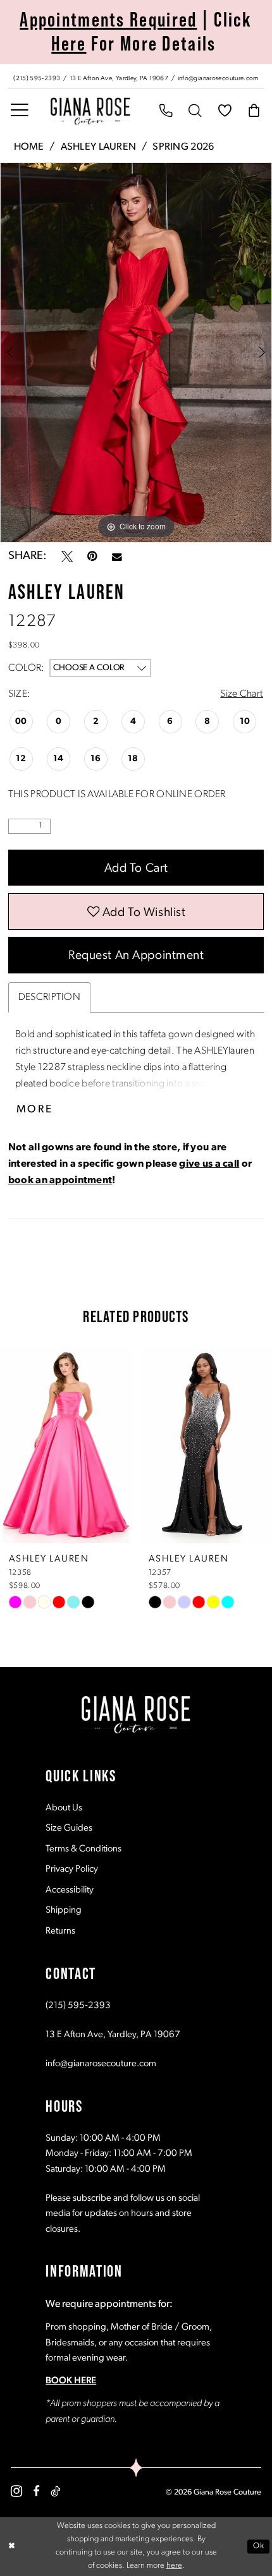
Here (69, 44)
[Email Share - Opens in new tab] (117, 557)
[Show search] (196, 111)
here (174, 2566)
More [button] (35, 1110)
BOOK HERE (71, 2381)
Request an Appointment (136, 956)
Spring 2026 (183, 147)
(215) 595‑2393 (78, 2006)
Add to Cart (136, 869)
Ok (258, 2546)
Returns (60, 1931)
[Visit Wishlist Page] (225, 111)
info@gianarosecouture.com (101, 2064)
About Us (64, 1808)
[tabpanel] (136, 352)
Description (49, 997)
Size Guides (69, 1828)
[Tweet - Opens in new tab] (67, 557)
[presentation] (80, 1445)
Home (29, 147)
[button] (20, 111)
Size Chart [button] (242, 694)
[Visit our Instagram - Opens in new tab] (16, 2491)
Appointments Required (108, 20)
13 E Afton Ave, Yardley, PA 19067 (113, 2035)
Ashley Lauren (99, 147)
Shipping (64, 1911)
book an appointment (60, 1181)
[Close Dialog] (12, 2547)
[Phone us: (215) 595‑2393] (166, 111)
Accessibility (70, 1890)
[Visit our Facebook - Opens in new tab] (36, 2491)
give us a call (209, 1164)
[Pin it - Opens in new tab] (92, 557)
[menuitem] (136, 76)
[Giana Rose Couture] (90, 111)
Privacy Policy (72, 1869)
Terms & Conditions (83, 1849)
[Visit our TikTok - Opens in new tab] (55, 2491)
